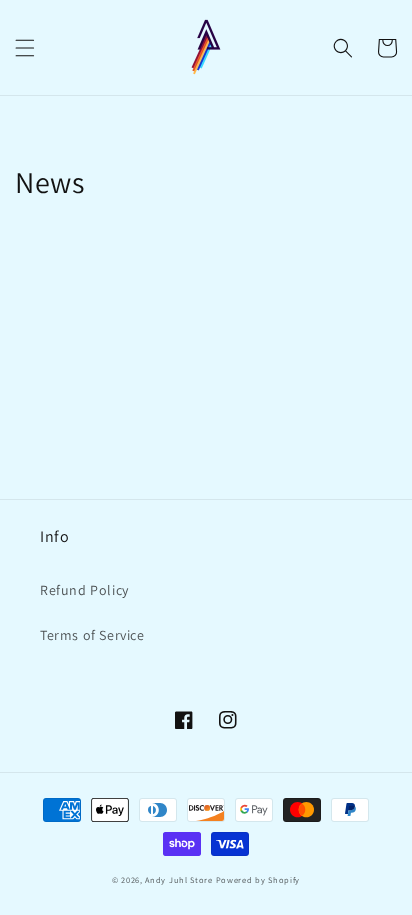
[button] (25, 48)
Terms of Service (92, 635)
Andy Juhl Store (179, 879)
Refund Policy (84, 590)
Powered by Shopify (258, 879)
